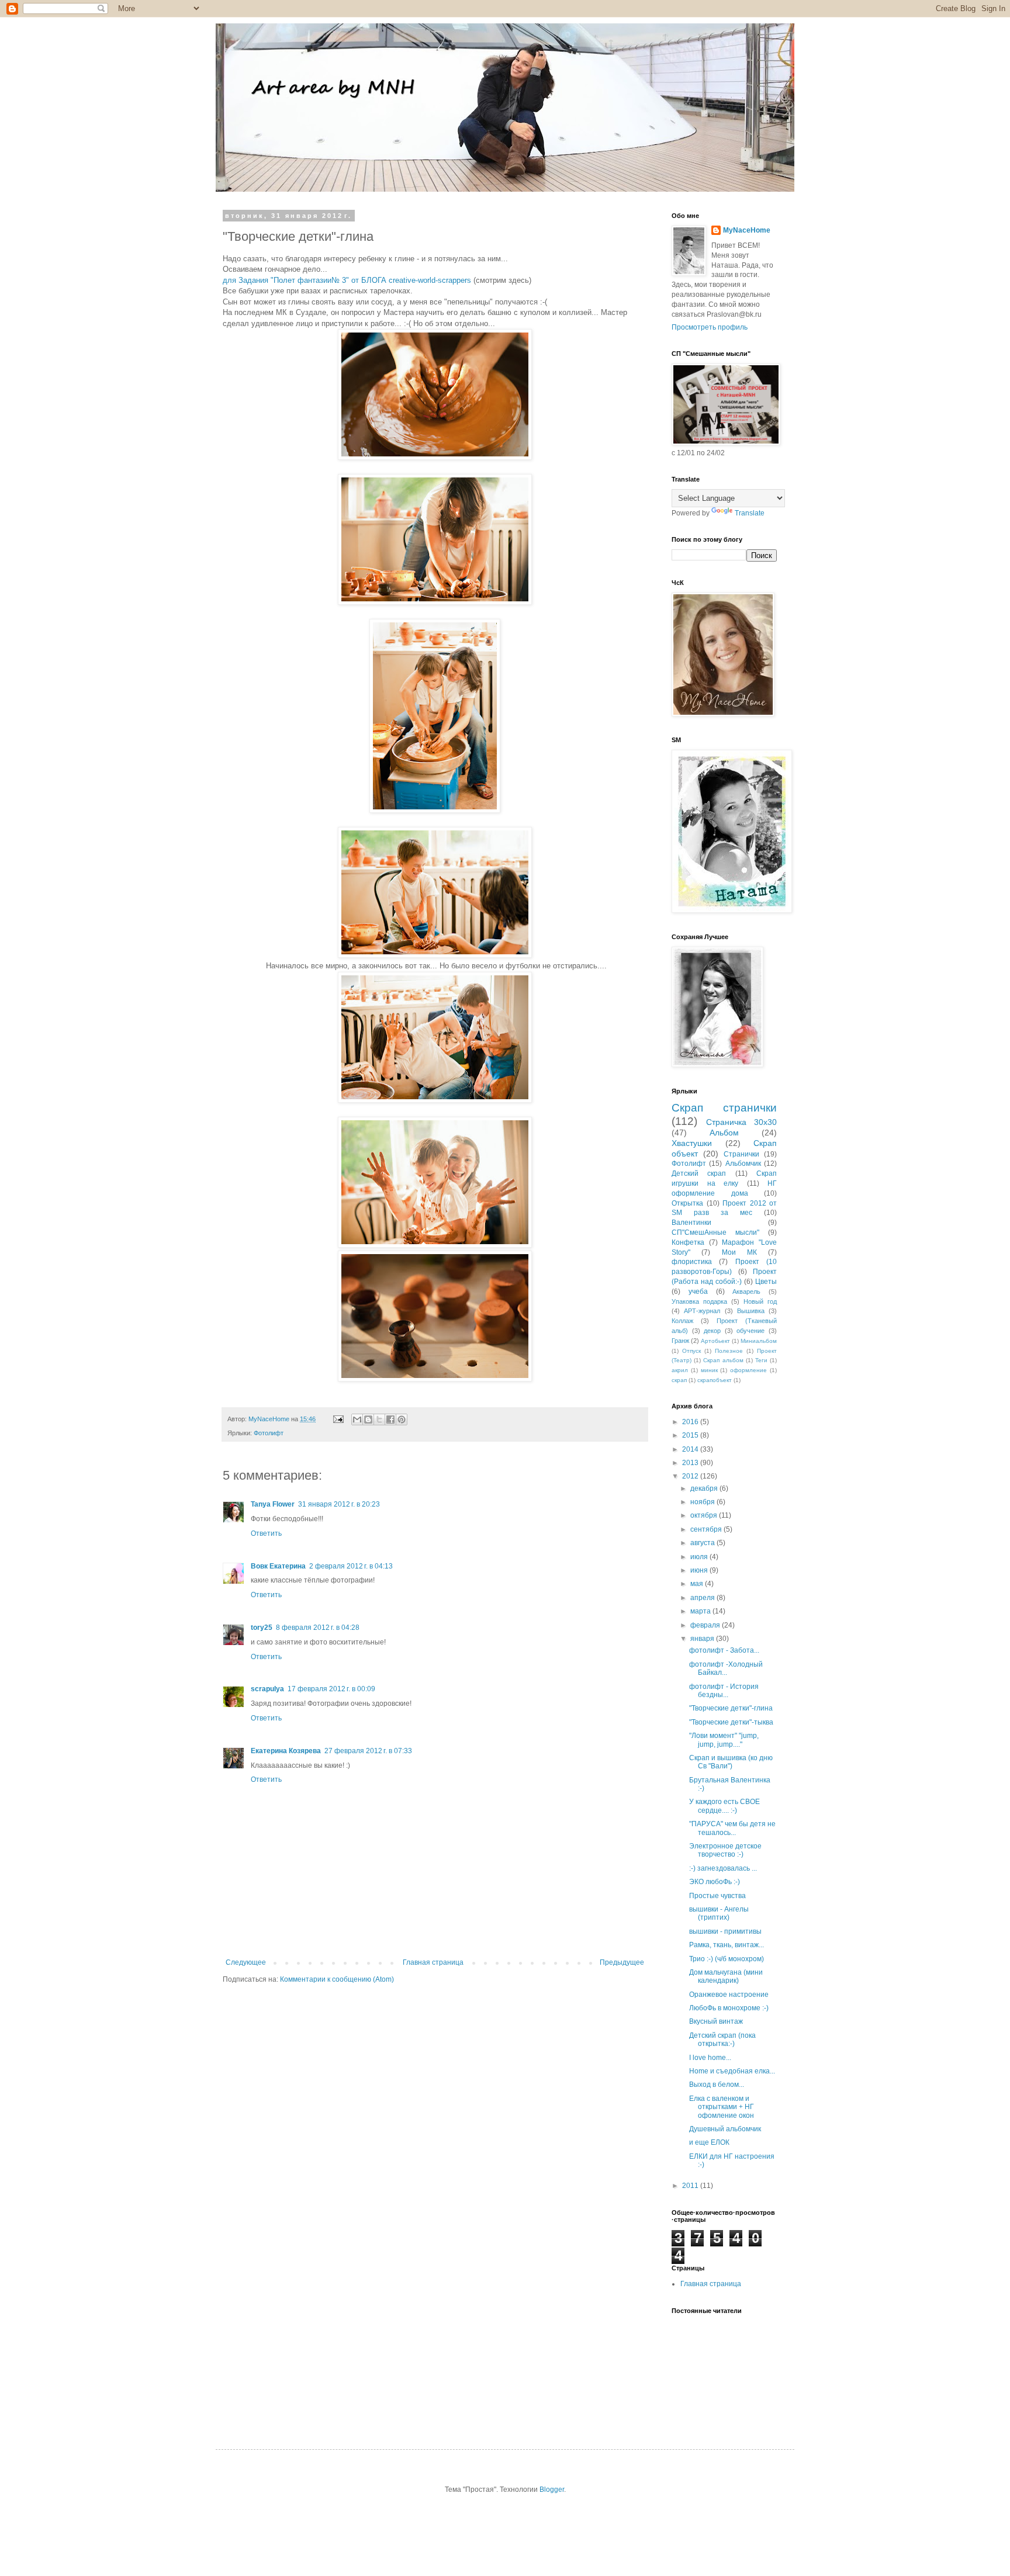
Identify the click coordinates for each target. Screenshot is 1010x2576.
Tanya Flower (273, 1504)
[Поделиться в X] (379, 1419)
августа (703, 1543)
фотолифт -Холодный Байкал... (726, 1668)
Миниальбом (759, 1341)
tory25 (262, 1628)
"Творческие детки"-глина (731, 1708)
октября (705, 1515)
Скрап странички (724, 1108)
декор (712, 1331)
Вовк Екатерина (278, 1566)
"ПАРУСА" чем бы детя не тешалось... (732, 1828)
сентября (707, 1529)
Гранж (680, 1341)
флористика (692, 1262)
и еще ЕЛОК (709, 2142)
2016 (691, 1422)
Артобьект (715, 1341)
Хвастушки (692, 1143)
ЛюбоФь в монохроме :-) (729, 2008)
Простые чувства (717, 1896)
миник (709, 1370)
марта (701, 1611)
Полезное (729, 1351)
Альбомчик (743, 1164)
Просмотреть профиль (710, 327)
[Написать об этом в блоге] (368, 1419)
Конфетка (688, 1242)
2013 (691, 1463)
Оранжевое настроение (729, 1995)
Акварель (746, 1292)
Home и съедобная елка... (732, 2071)
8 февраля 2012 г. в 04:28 (318, 1628)
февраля (706, 1625)
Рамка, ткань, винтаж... (727, 1945)
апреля (703, 1598)
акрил (680, 1370)
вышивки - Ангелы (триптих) (719, 1913)
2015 (691, 1435)
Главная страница (433, 1962)
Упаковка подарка (699, 1301)
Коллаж (682, 1321)
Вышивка (751, 1311)
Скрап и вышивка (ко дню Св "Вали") (731, 1762)
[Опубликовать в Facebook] (390, 1419)
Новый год (760, 1301)
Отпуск (691, 1351)
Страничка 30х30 (742, 1122)
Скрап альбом (723, 1360)
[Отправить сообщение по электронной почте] (338, 1419)
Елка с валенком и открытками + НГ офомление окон (722, 2107)
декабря (705, 1488)
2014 (691, 1449)
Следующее (246, 1962)
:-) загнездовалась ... (723, 1868)
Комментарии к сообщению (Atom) (337, 1979)
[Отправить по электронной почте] (357, 1419)
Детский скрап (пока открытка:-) (722, 2040)
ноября (703, 1502)
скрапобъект (715, 1380)
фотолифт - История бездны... (724, 1691)
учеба (698, 1292)
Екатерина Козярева (286, 1751)
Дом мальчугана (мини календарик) (726, 1976)
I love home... (710, 2058)
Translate (750, 513)
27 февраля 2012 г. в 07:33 (368, 1751)
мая (698, 1584)
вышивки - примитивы (725, 1931)
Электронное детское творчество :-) (725, 1850)
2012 (691, 1476)
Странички (741, 1154)
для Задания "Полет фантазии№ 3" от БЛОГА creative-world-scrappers (347, 280)
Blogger (552, 2490)
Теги (761, 1360)
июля (700, 1557)
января (703, 1639)
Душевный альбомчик (725, 2129)
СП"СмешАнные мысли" (715, 1232)
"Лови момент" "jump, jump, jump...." (724, 1740)
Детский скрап (699, 1173)
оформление (748, 1370)
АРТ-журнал (702, 1311)
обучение (750, 1331)
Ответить (266, 1533)
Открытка (687, 1203)
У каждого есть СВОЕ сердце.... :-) (724, 1806)
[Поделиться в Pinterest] (402, 1419)
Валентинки (691, 1223)
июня (700, 1570)
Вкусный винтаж (716, 2021)
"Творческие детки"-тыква (731, 1722)
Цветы (766, 1282)
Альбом (724, 1133)
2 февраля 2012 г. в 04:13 (351, 1566)
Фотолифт (269, 1433)
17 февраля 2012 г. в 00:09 (331, 1689)
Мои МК (739, 1252)
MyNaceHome (747, 230)
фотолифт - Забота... (724, 1650)
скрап (679, 1380)
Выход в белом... (717, 2085)
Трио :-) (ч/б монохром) (727, 1959)
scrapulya (267, 1689)
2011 (691, 2186)
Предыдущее (622, 1962)
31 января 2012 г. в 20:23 (339, 1504)
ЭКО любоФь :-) (715, 1882)
